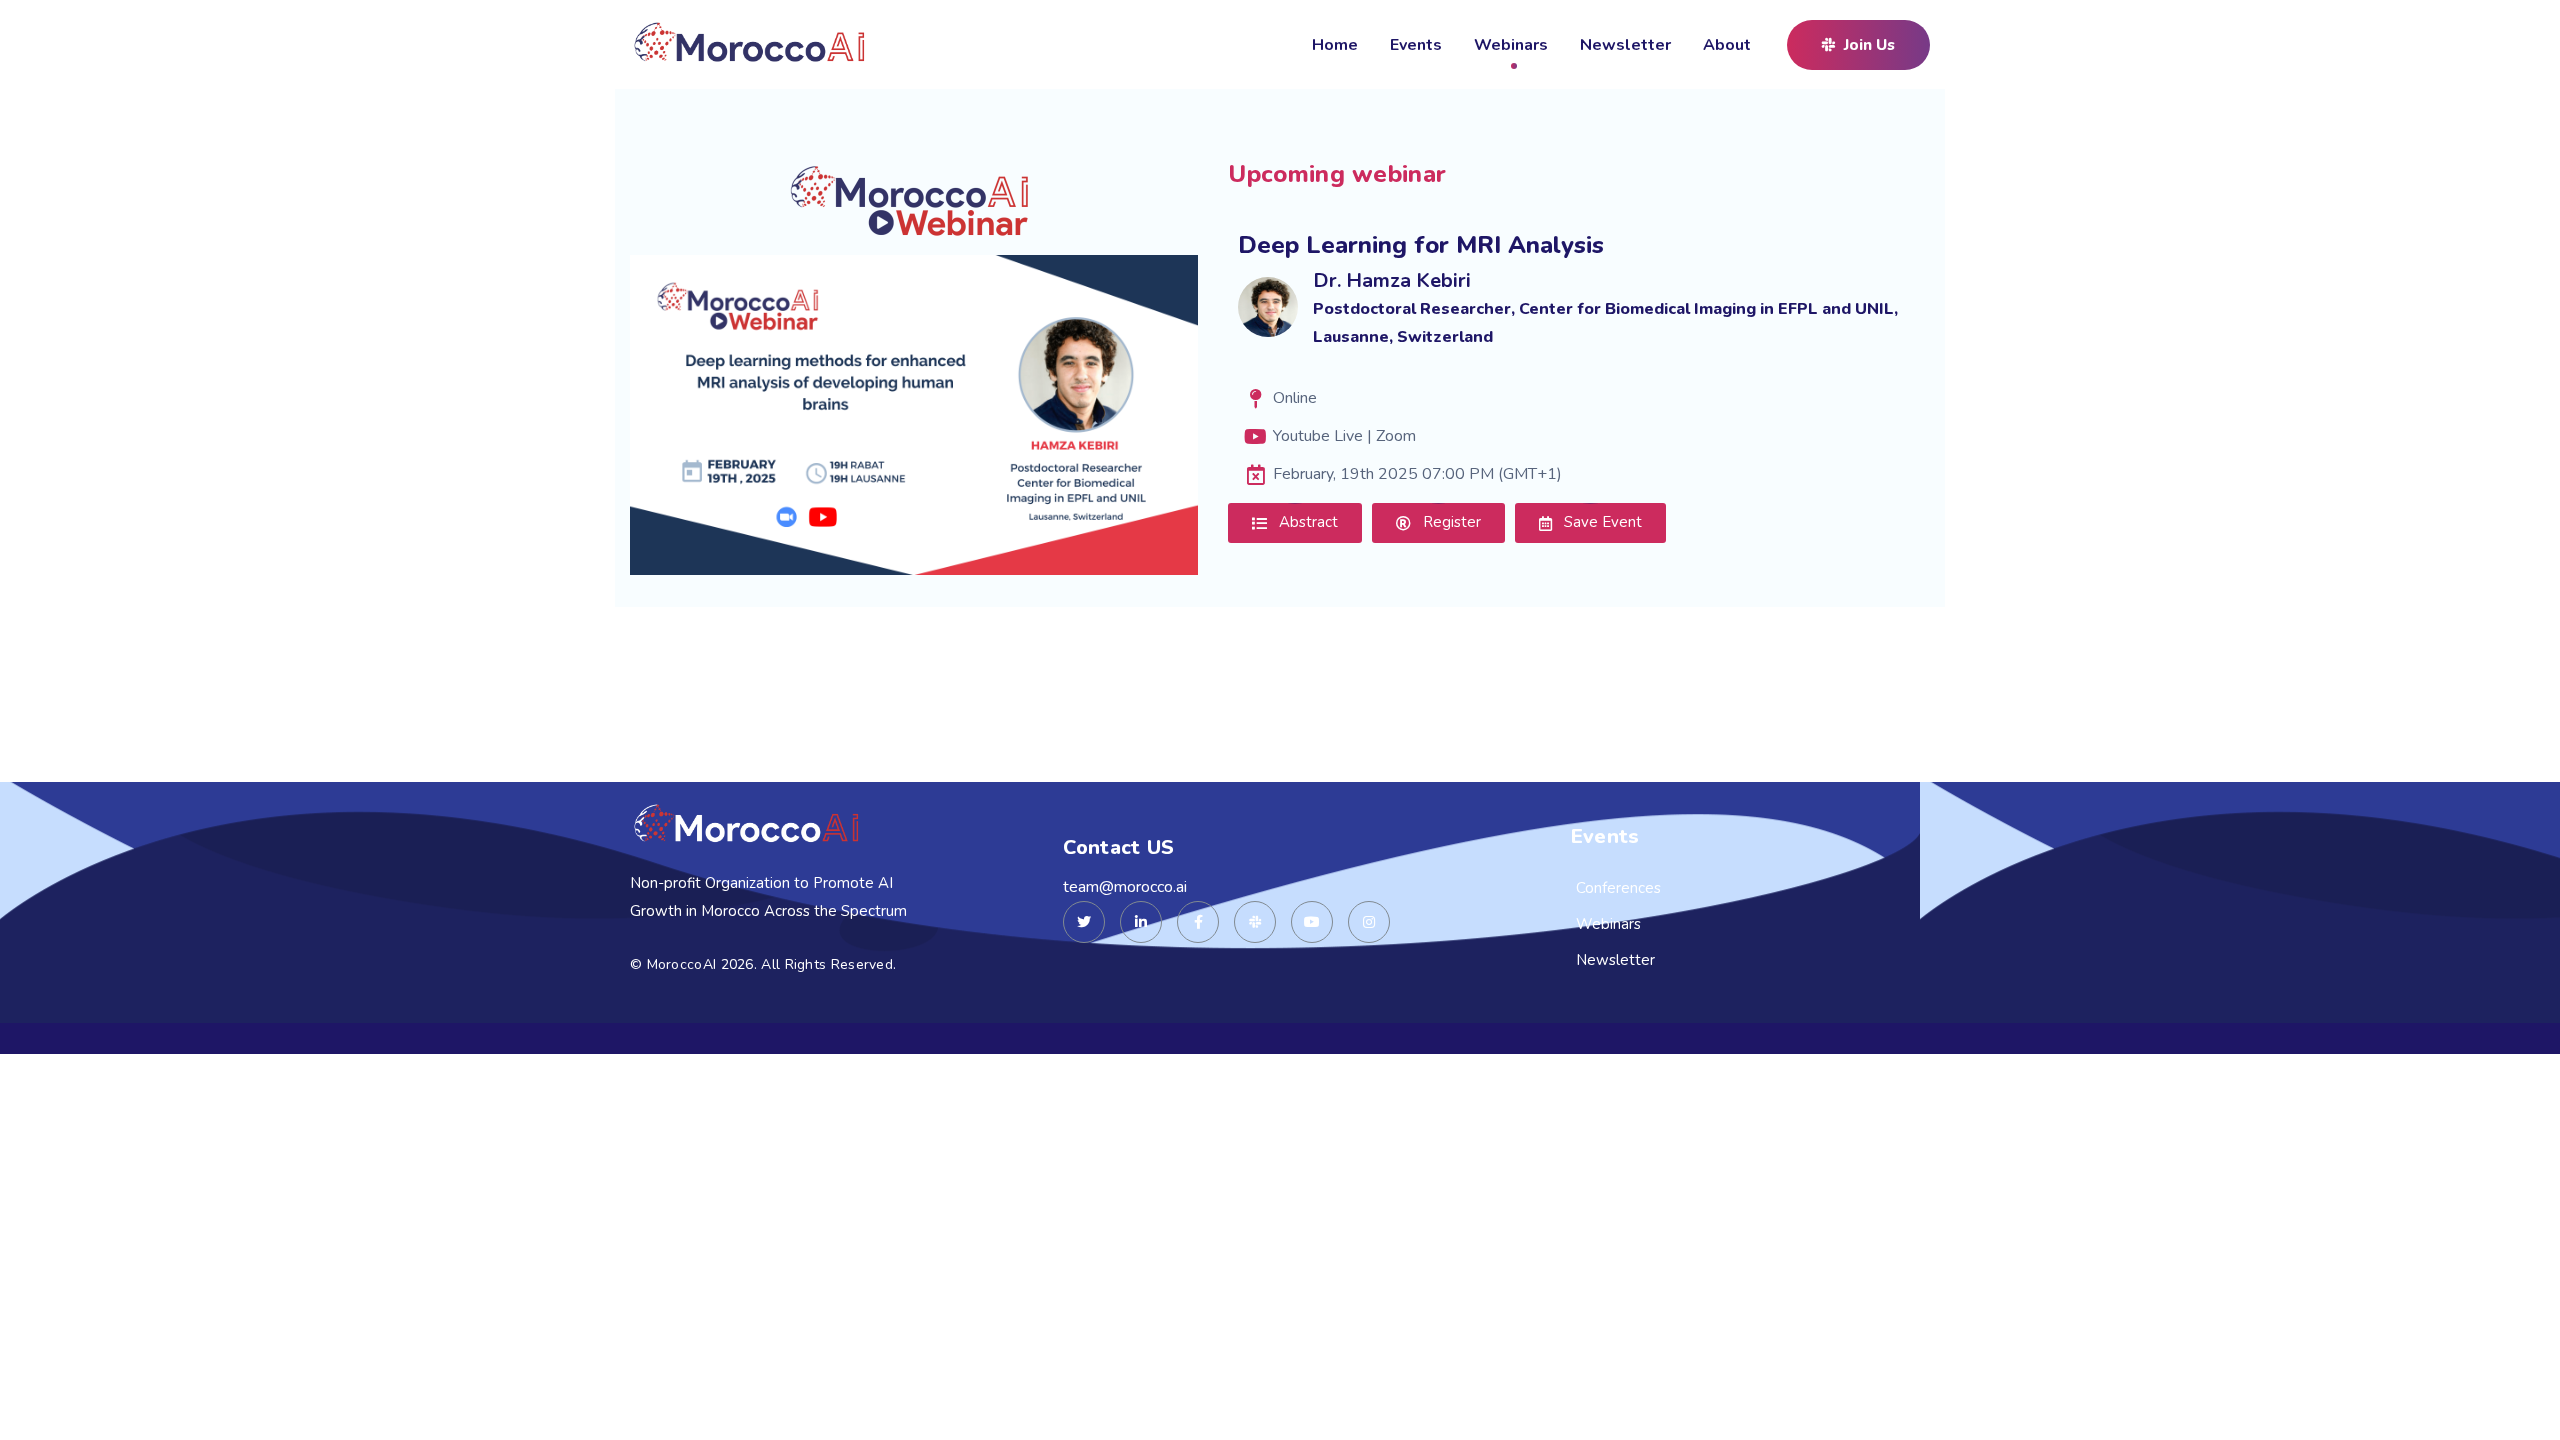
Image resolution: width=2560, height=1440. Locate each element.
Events (1416, 45)
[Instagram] (1369, 922)
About (1727, 45)
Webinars (1511, 45)
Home (1335, 45)
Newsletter (1625, 45)
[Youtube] (1312, 922)
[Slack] (1255, 922)
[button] (1858, 45)
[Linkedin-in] (1141, 922)
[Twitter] (1084, 922)
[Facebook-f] (1198, 922)
